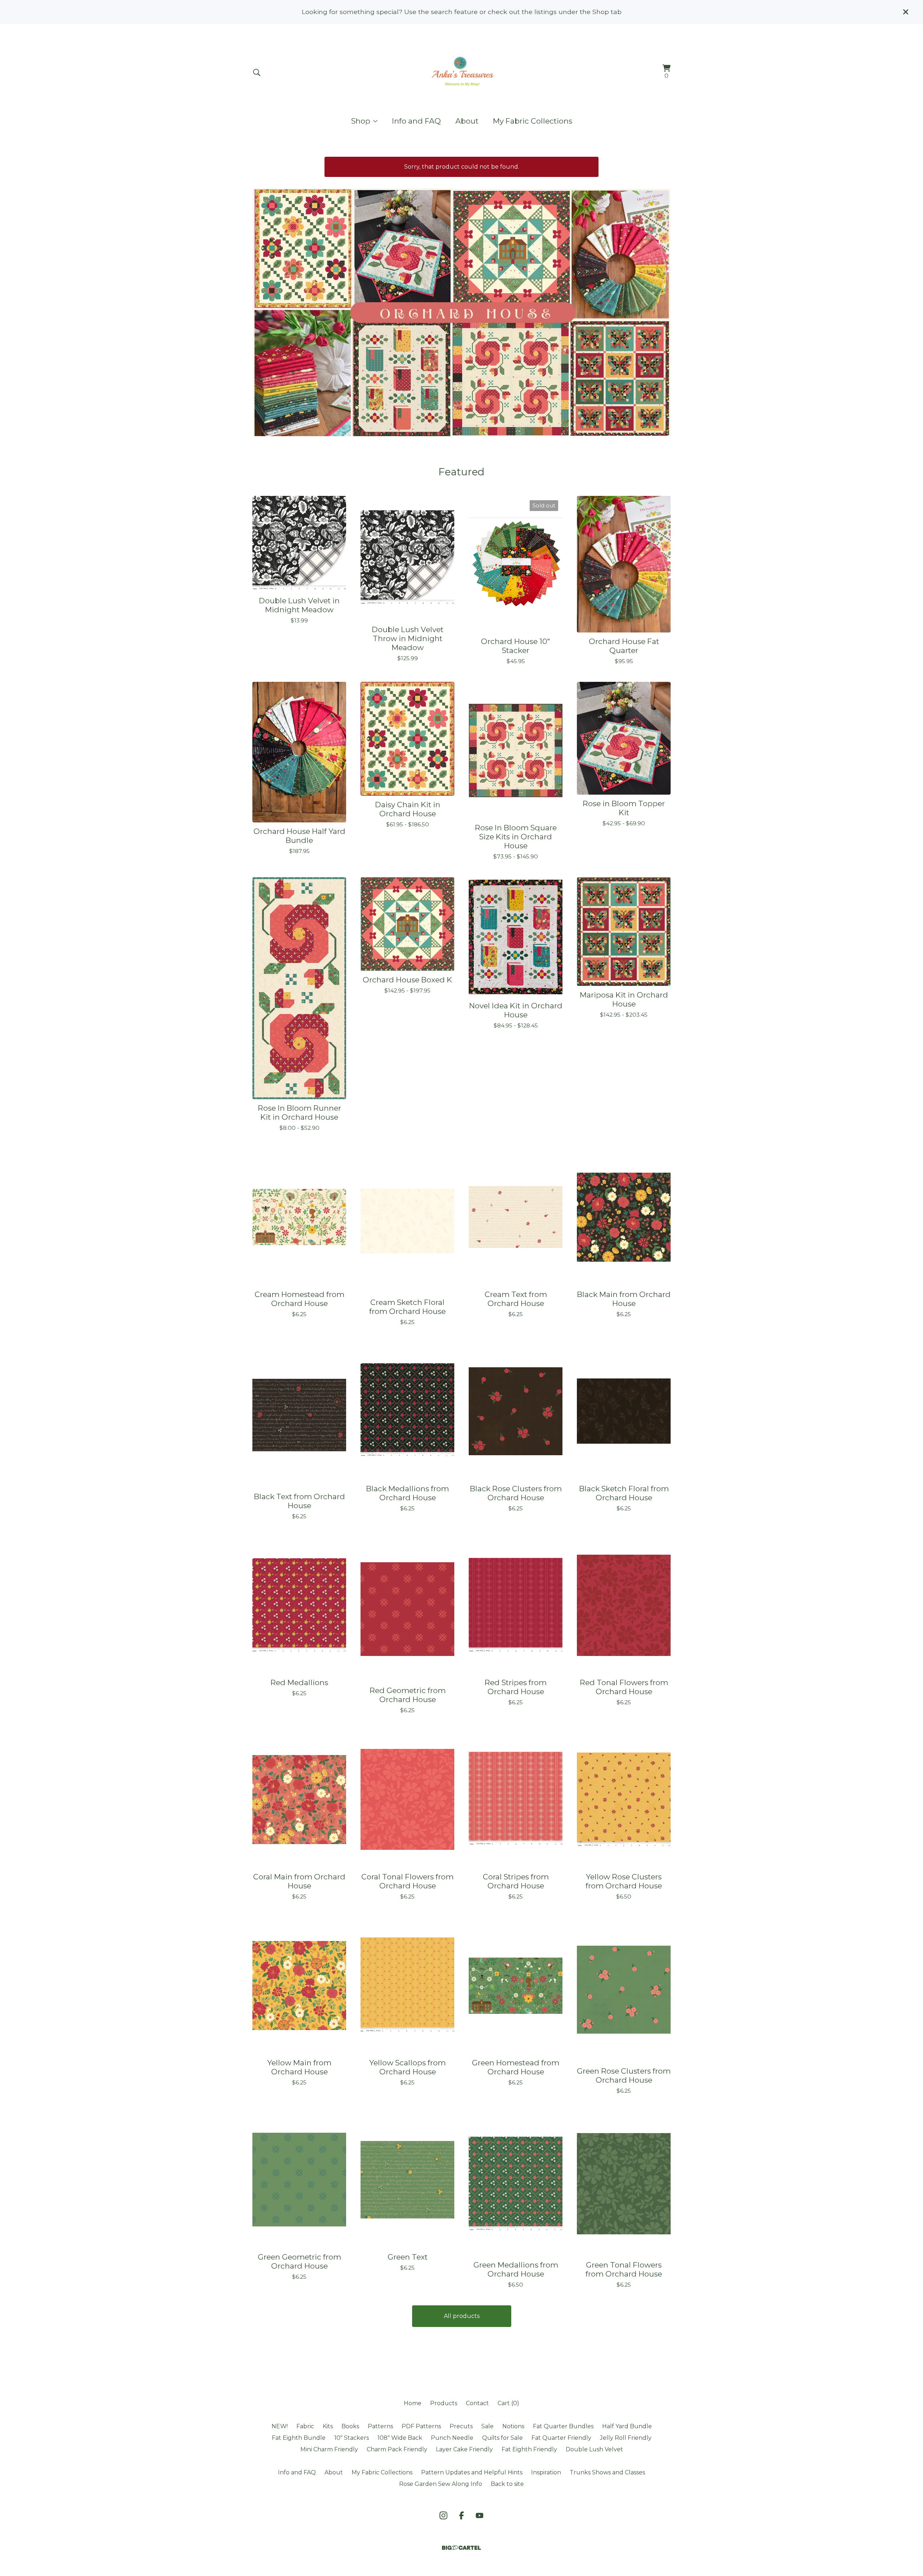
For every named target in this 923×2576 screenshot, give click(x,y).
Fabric (305, 2426)
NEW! (280, 2426)
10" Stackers (352, 2438)
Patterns (380, 2426)
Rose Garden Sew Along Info (441, 2484)
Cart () (508, 2403)
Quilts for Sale (502, 2438)
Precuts (461, 2426)
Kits (328, 2426)
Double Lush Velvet (594, 2449)
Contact (477, 2403)
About (467, 121)
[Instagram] (443, 2515)
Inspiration (546, 2472)
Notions (513, 2426)
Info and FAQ (416, 121)
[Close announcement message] (906, 12)
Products (444, 2403)
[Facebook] (461, 2515)
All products (462, 2316)
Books (350, 2426)
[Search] (257, 72)
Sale (487, 2426)
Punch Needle (452, 2438)
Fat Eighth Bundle (299, 2438)
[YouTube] (480, 2515)
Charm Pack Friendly (397, 2449)
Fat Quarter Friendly (561, 2438)
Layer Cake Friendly (464, 2449)
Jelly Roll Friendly (626, 2438)
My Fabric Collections (533, 121)
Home (413, 2403)
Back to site (507, 2484)
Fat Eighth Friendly (529, 2449)
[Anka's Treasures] (461, 72)
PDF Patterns (421, 2426)
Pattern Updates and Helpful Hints (472, 2472)
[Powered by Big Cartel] (461, 2548)
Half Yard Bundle (627, 2426)
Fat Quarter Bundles (563, 2426)
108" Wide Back (400, 2438)
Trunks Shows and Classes (607, 2472)
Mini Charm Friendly (329, 2449)
